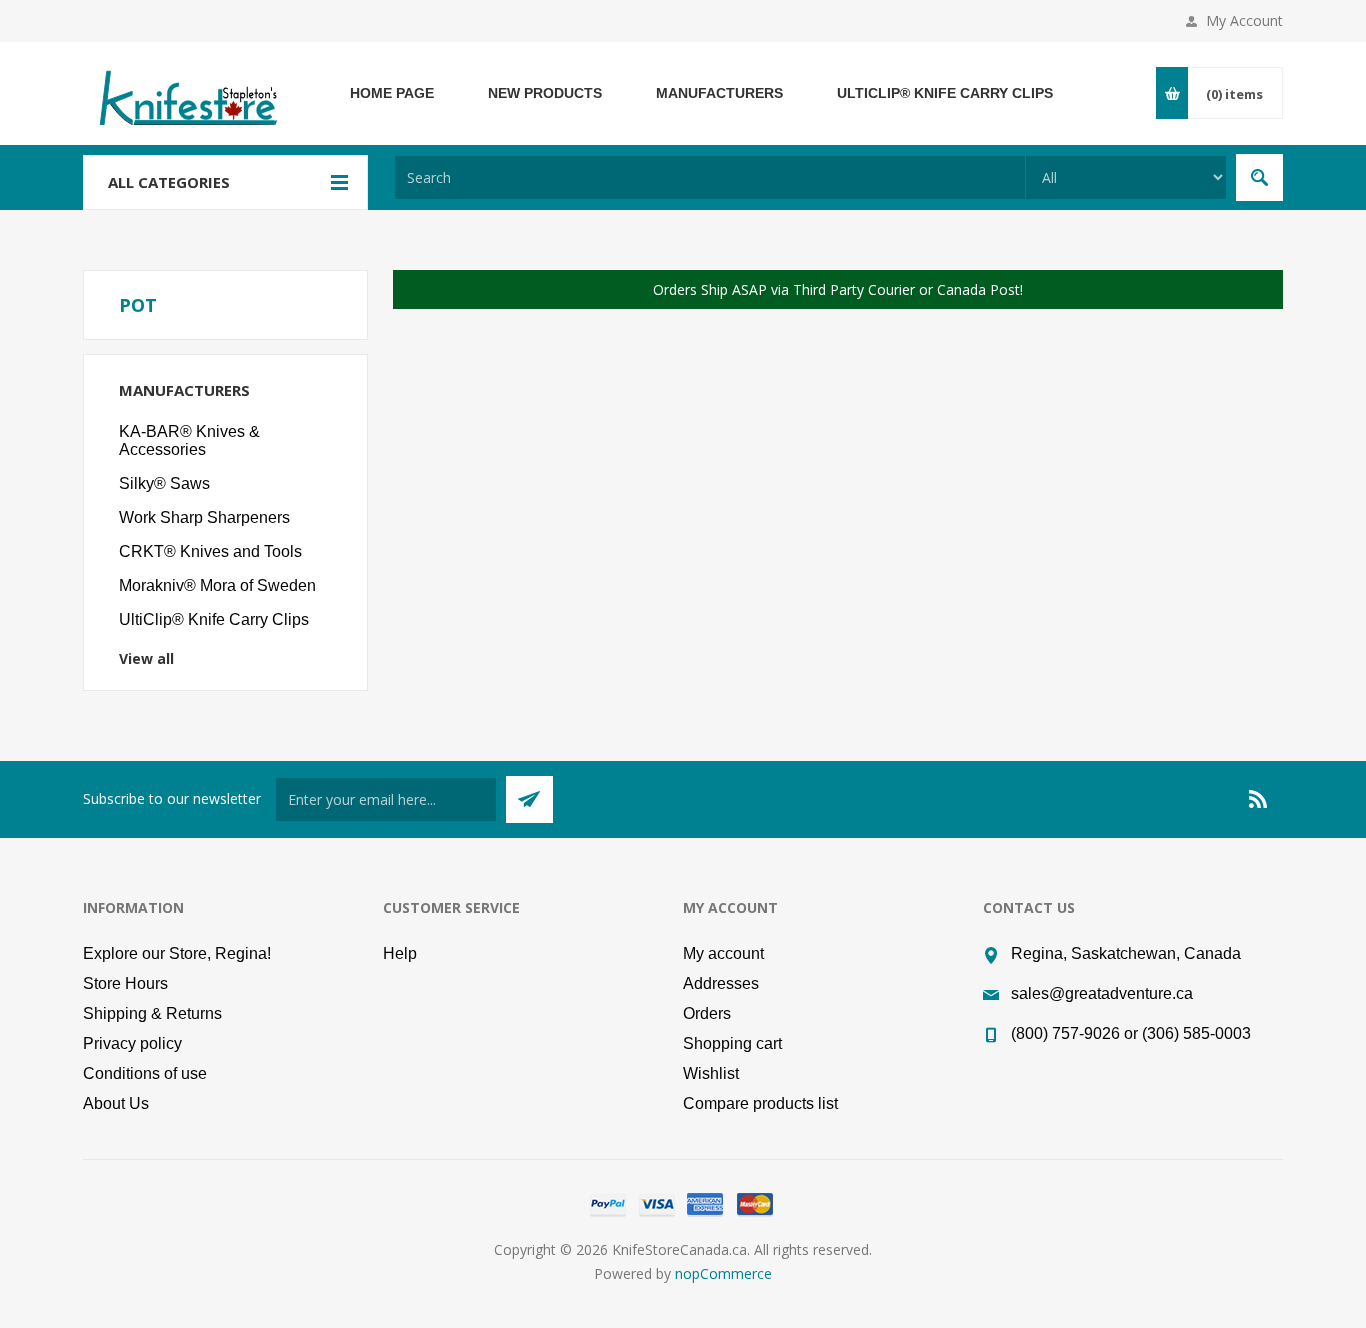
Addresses (721, 983)
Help (400, 953)
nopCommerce (723, 1273)
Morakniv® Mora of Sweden (217, 585)
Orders (707, 1013)
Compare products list (760, 1103)
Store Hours (125, 983)
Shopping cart (732, 1043)
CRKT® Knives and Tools (210, 551)
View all (146, 658)
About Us (116, 1103)
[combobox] (710, 177)
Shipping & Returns (152, 1013)
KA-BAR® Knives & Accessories (189, 440)
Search (1259, 177)
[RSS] (1259, 799)
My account (723, 953)
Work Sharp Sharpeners (204, 517)
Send (529, 799)
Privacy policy (132, 1043)
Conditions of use (145, 1073)
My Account (1244, 20)
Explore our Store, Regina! (177, 953)
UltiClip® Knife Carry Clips (214, 619)
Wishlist (711, 1073)
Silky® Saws (164, 483)
